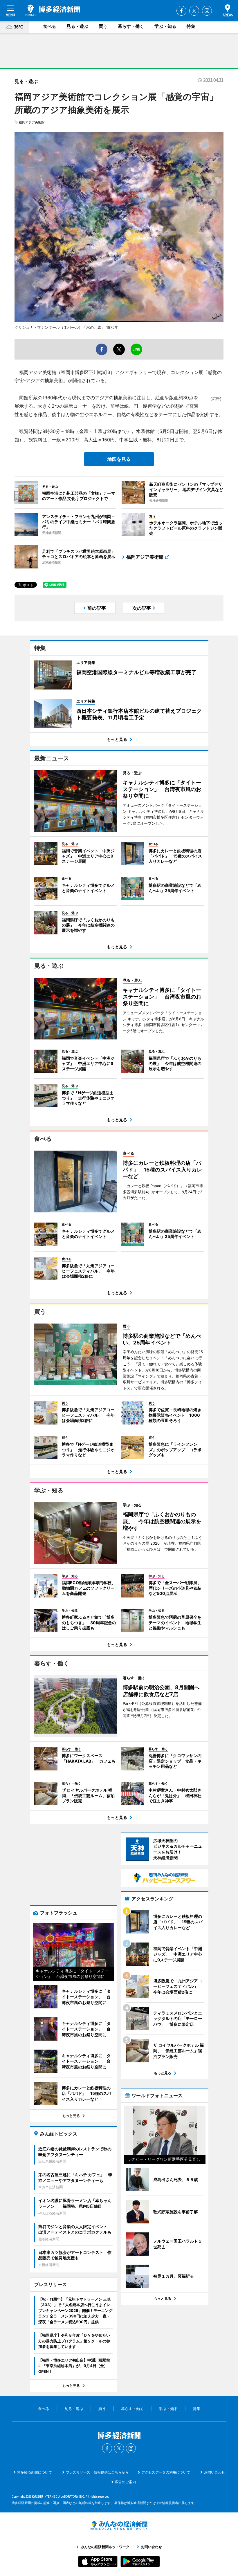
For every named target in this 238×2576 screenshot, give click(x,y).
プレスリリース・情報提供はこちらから (97, 2472)
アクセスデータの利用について (166, 2472)
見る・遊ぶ (77, 26)
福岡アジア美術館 (32, 122)
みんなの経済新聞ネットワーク (119, 2526)
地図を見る (119, 459)
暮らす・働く (131, 26)
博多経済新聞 (53, 10)
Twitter (194, 11)
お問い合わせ (214, 2472)
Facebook (181, 11)
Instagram (207, 11)
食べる (49, 26)
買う (103, 26)
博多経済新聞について (35, 2472)
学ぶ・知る (165, 26)
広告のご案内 (125, 2482)
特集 (191, 26)
